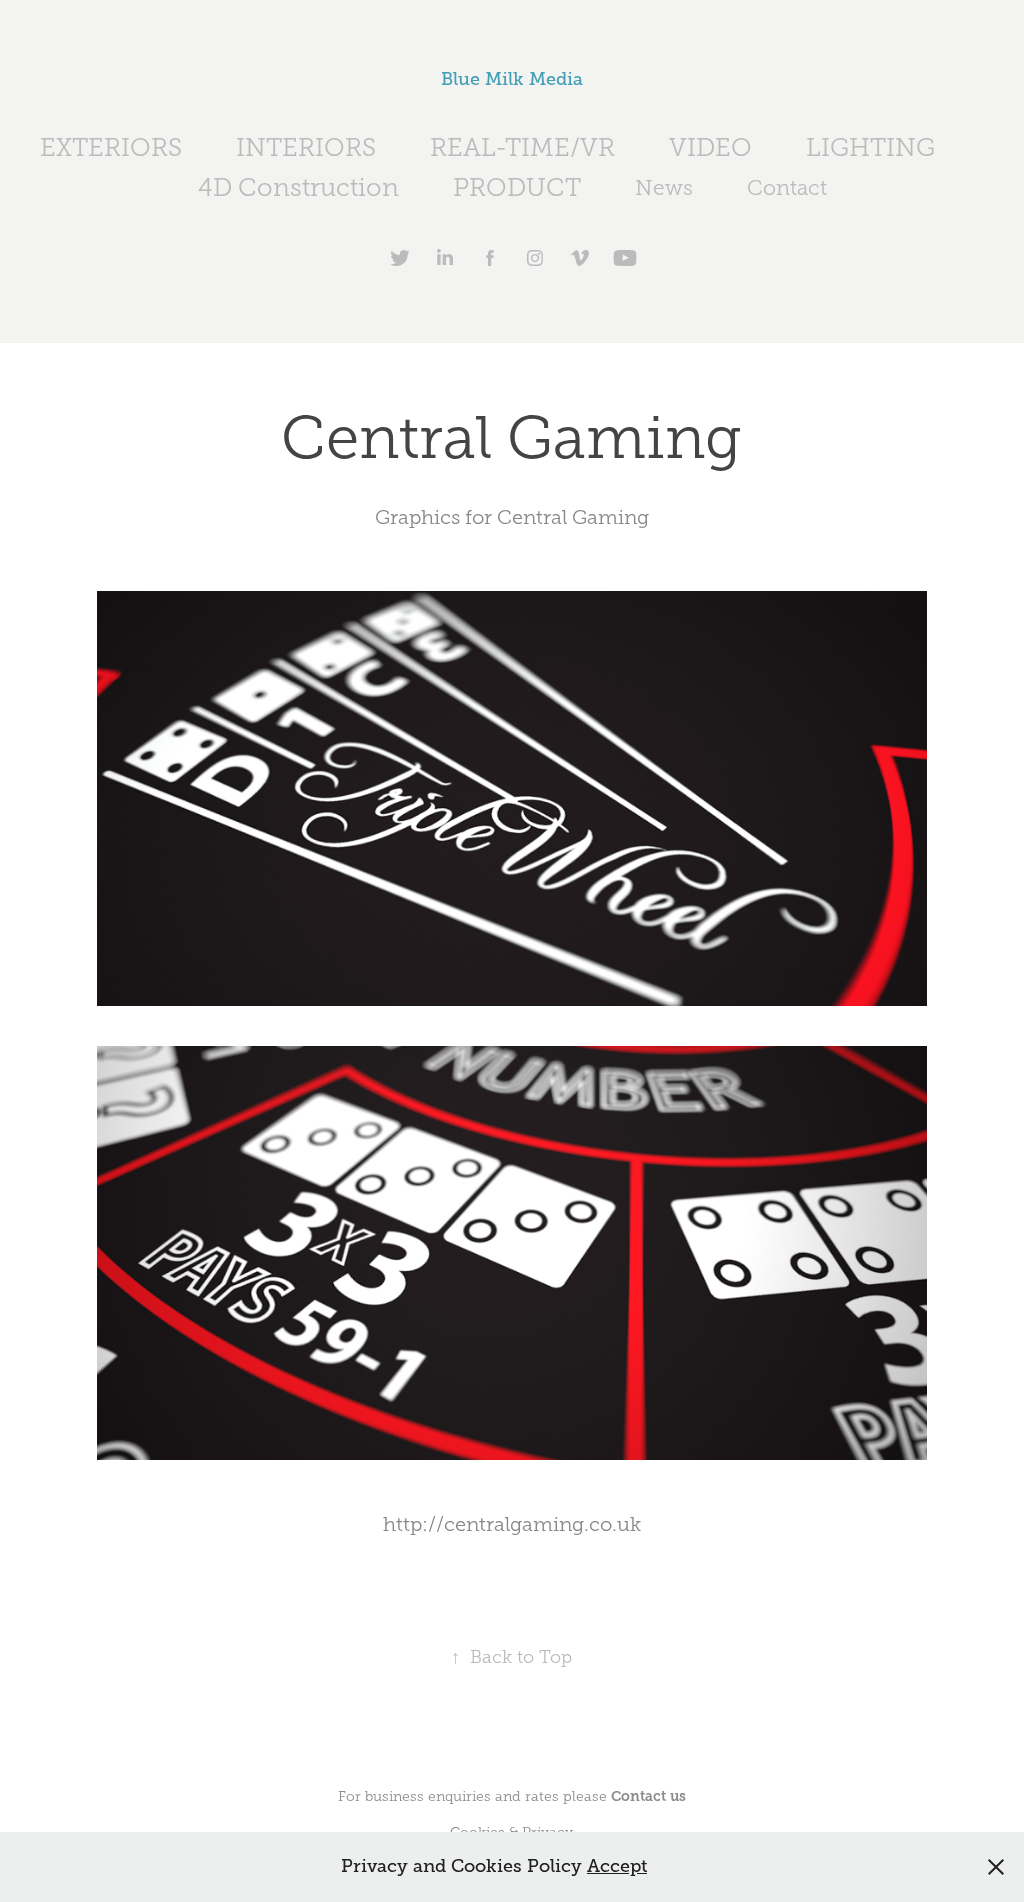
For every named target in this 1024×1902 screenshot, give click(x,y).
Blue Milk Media (512, 79)
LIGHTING (870, 147)
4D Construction (298, 187)
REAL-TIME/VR (522, 147)
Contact (787, 188)
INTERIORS (306, 147)
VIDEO (710, 147)
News (664, 188)
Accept (617, 1866)
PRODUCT (517, 187)
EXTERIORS (111, 147)
